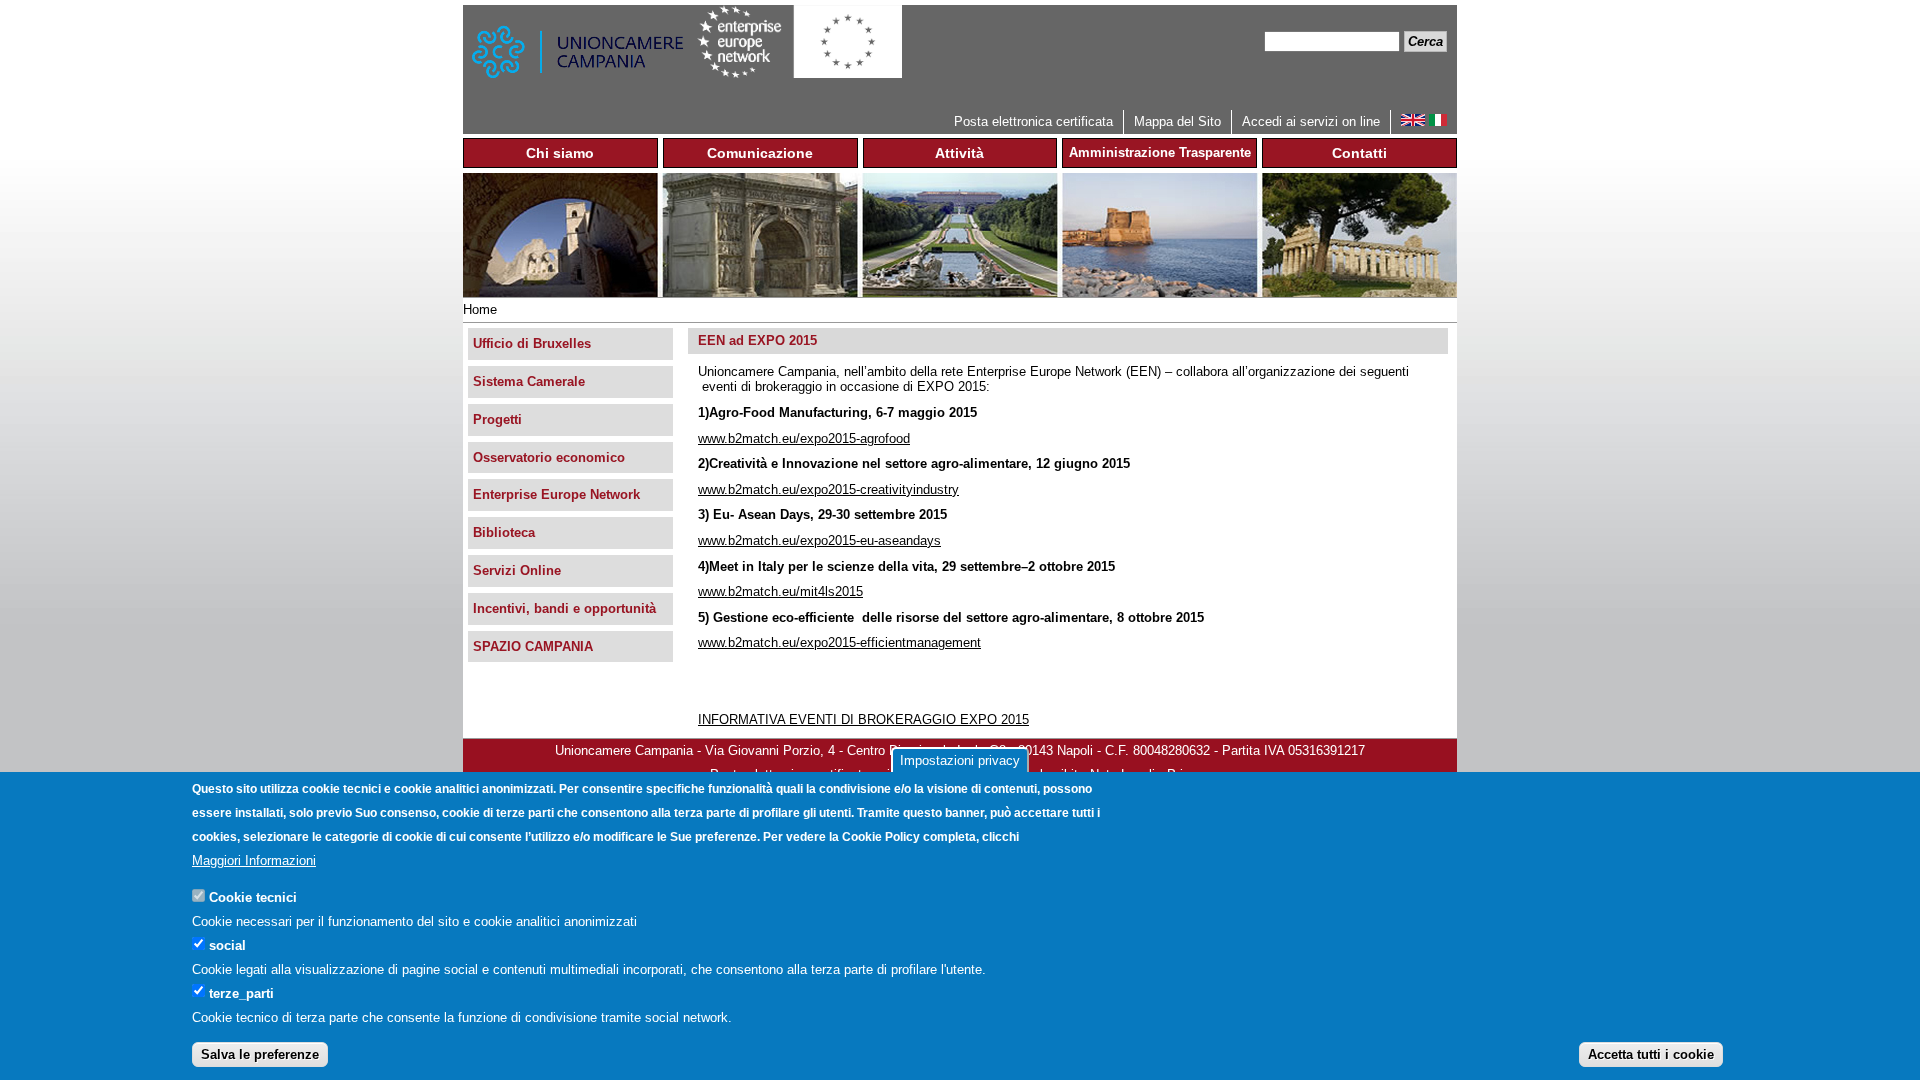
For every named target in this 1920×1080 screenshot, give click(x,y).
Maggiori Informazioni (254, 860)
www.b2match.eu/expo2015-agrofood (804, 438)
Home (480, 309)
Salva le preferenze (260, 1054)
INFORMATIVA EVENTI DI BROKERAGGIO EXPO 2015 (863, 719)
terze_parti (241, 992)
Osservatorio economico (549, 457)
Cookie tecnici (253, 896)
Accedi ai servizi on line (1311, 121)
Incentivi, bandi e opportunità (564, 608)
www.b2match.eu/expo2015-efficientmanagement (839, 642)
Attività (959, 153)
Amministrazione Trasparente (1160, 152)
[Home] (580, 57)
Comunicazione (760, 153)
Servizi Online (517, 570)
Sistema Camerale (529, 381)
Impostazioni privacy (960, 760)
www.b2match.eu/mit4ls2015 (780, 591)
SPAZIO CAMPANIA (533, 646)
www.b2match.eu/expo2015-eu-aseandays (819, 540)
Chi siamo (560, 153)
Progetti (497, 419)
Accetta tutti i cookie (1651, 1054)
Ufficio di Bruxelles (532, 343)
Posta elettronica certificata (1033, 121)
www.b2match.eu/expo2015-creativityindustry (828, 489)
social (227, 944)
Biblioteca (504, 532)
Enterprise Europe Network (556, 494)
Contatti (1359, 153)
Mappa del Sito (1177, 121)
